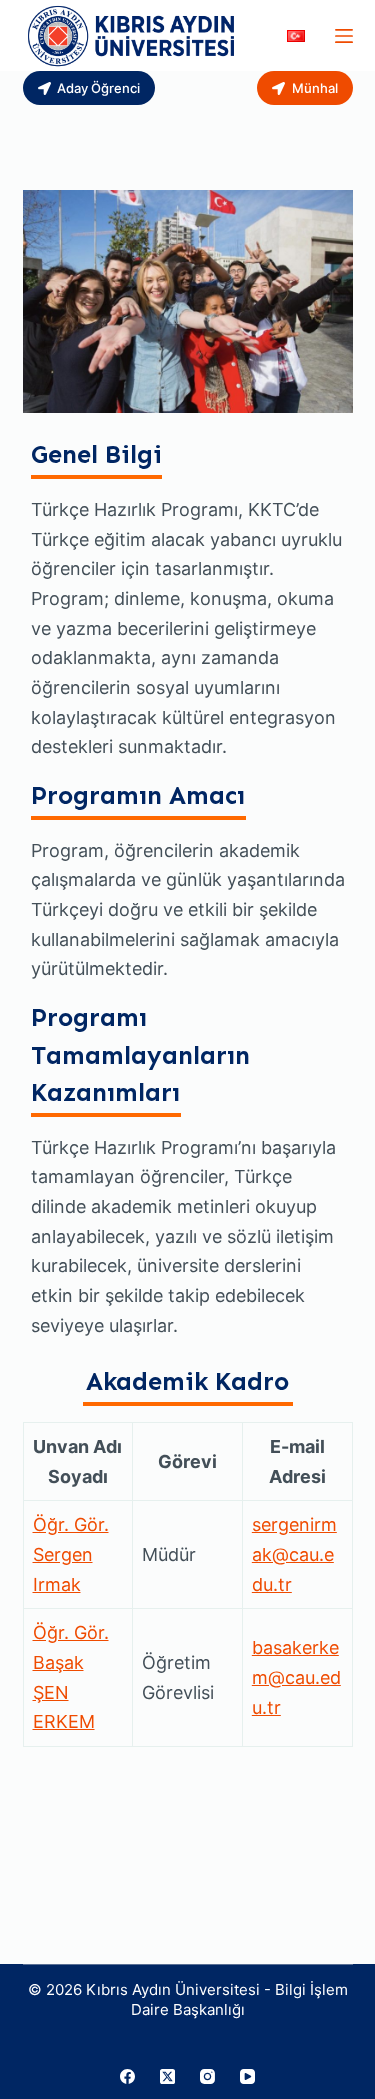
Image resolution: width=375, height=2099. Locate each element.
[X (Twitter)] (167, 2076)
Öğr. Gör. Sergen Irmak (71, 1554)
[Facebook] (127, 2076)
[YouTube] (247, 2076)
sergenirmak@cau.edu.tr (294, 1554)
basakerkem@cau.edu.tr (296, 1677)
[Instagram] (207, 2076)
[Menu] (344, 36)
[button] (296, 36)
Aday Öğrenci (98, 88)
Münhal (315, 88)
